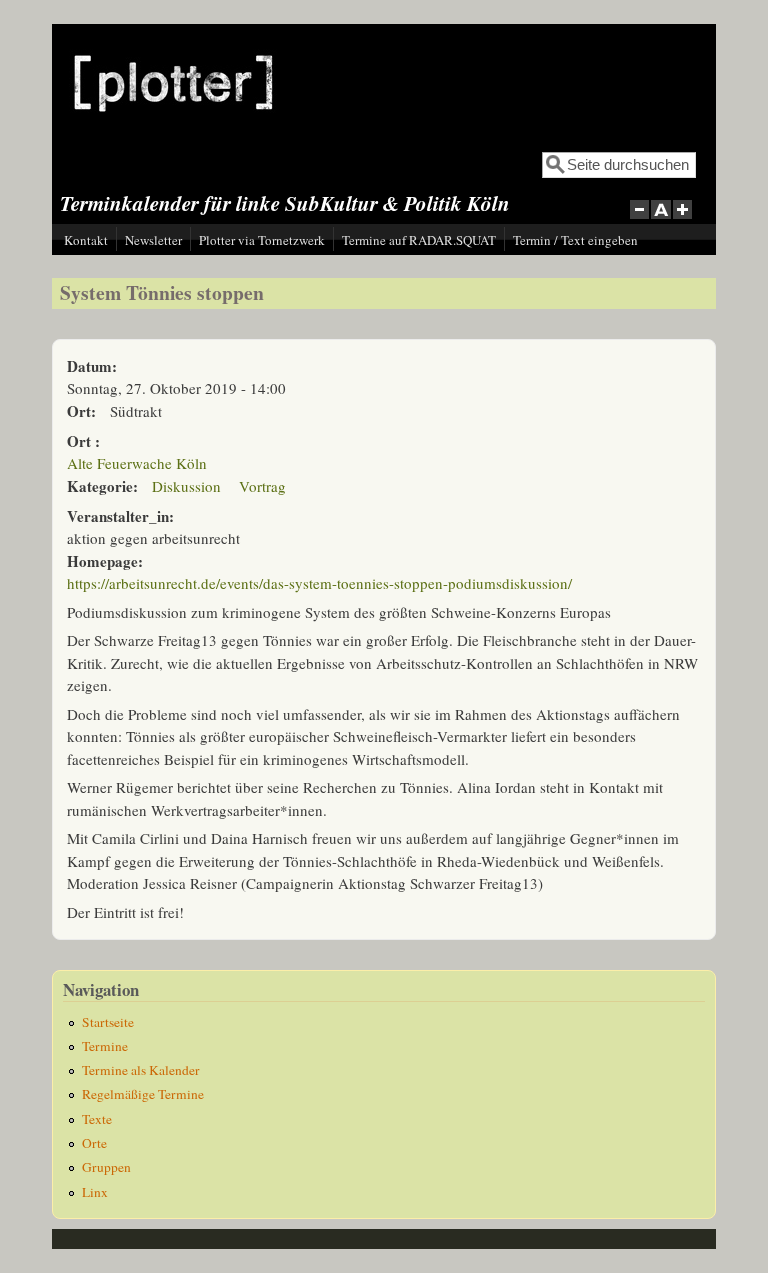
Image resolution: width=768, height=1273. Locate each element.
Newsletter (153, 240)
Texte (97, 1119)
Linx (95, 1192)
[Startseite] (173, 127)
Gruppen (106, 1167)
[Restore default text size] (661, 220)
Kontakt (86, 240)
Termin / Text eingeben (575, 240)
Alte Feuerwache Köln (137, 463)
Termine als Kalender (141, 1070)
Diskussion (186, 486)
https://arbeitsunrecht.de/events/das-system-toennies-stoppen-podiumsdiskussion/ (319, 583)
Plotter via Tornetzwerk (262, 240)
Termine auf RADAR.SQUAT (419, 240)
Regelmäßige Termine (143, 1094)
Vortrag (262, 486)
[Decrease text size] (639, 220)
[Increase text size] (684, 220)
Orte (94, 1143)
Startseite (108, 1022)
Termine (105, 1046)
